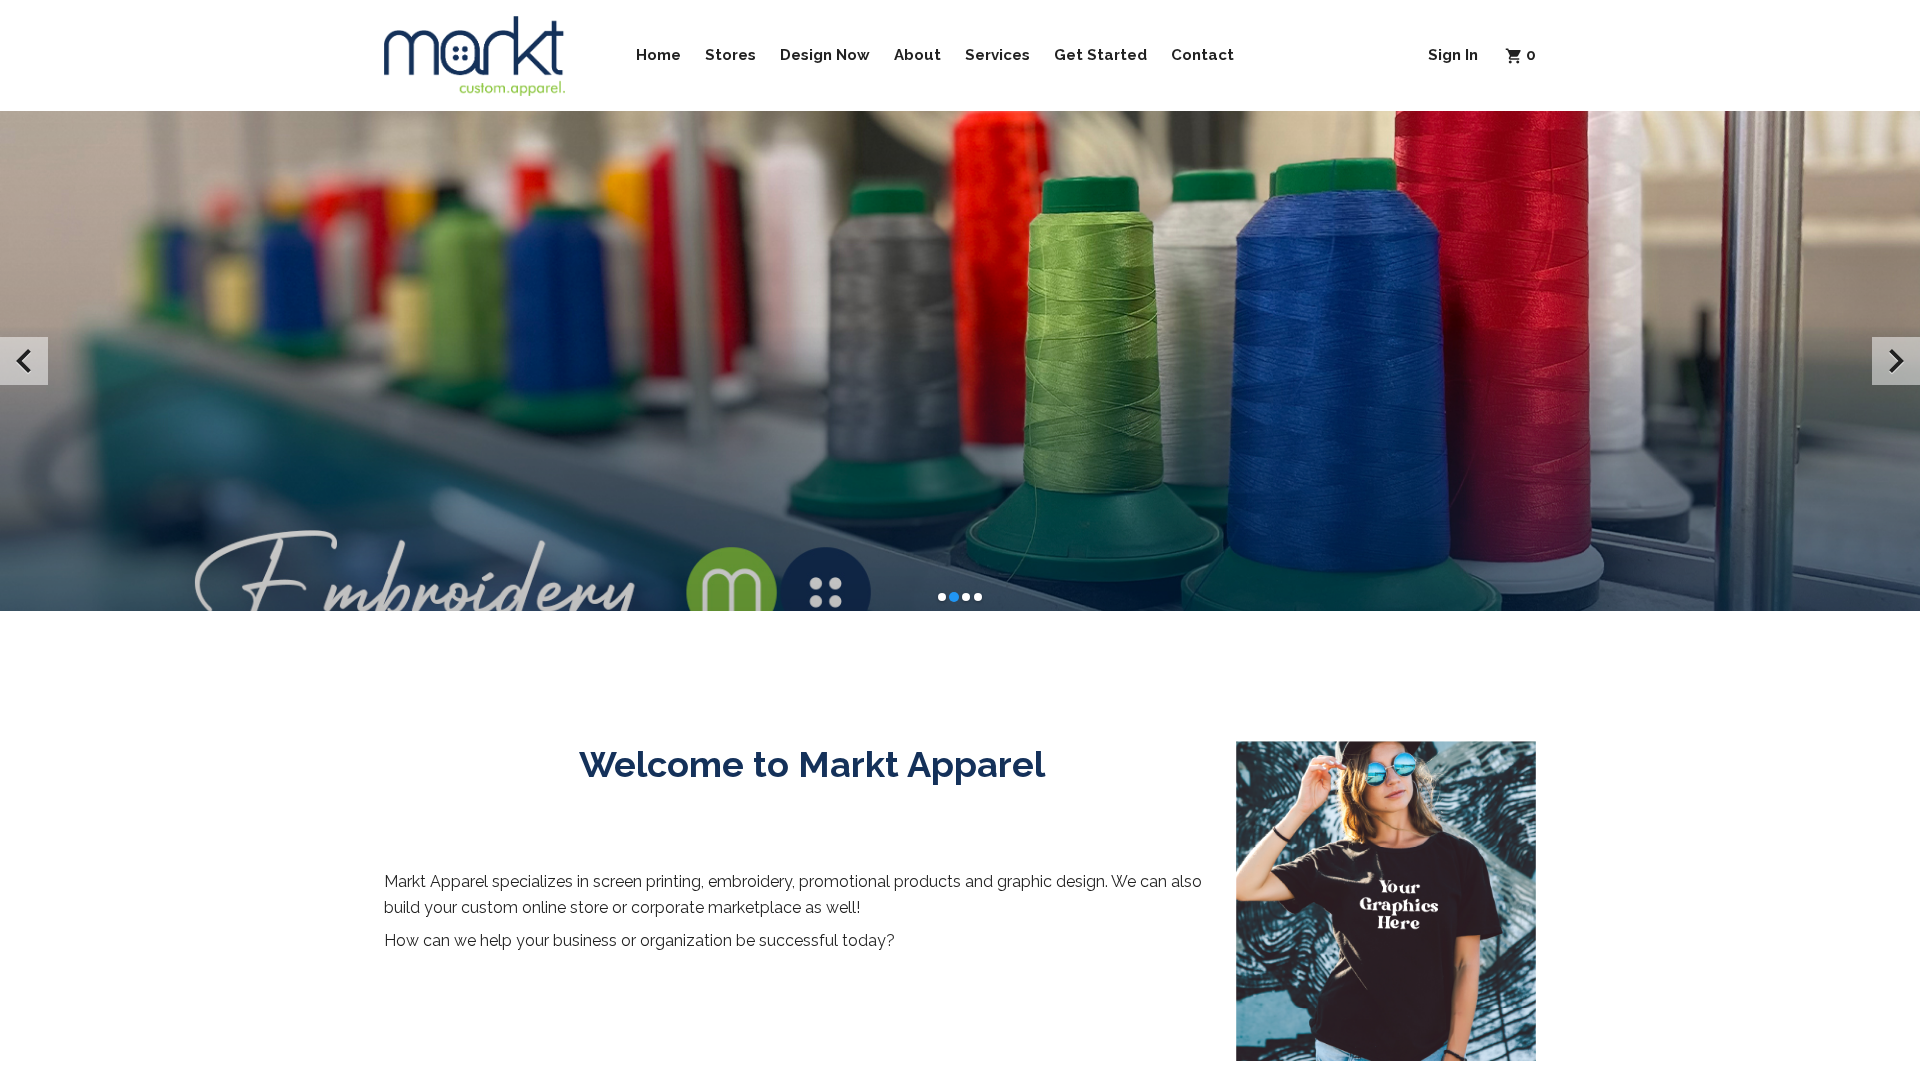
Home (658, 55)
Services (997, 55)
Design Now (825, 55)
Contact (1202, 55)
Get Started (1100, 55)
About (917, 55)
